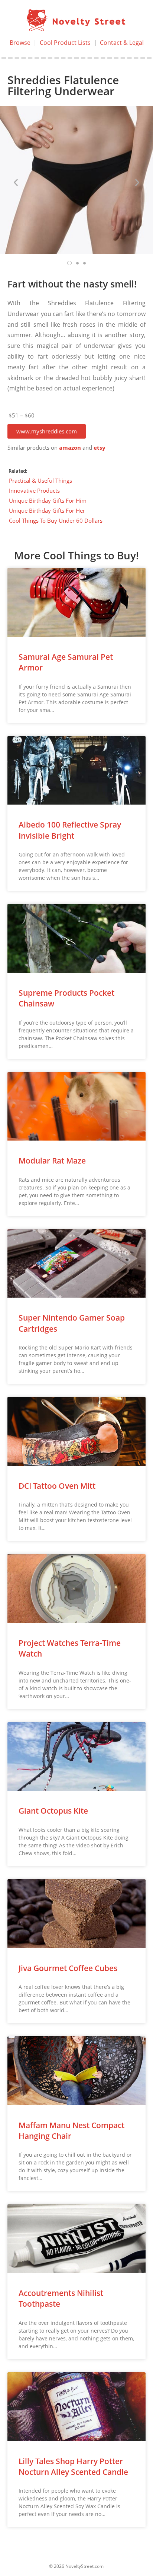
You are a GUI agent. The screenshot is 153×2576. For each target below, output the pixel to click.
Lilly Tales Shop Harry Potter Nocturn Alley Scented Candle (73, 2467)
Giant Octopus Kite (53, 1811)
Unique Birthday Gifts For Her (47, 510)
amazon (70, 448)
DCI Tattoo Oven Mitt (57, 1486)
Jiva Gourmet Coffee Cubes (68, 1968)
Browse (20, 43)
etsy (100, 448)
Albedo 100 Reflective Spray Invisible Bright (70, 830)
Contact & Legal (122, 43)
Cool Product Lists (65, 43)
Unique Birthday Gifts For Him (48, 500)
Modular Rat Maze (52, 1161)
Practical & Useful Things (40, 480)
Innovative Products (34, 490)
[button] (47, 431)
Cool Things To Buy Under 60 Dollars (56, 520)
